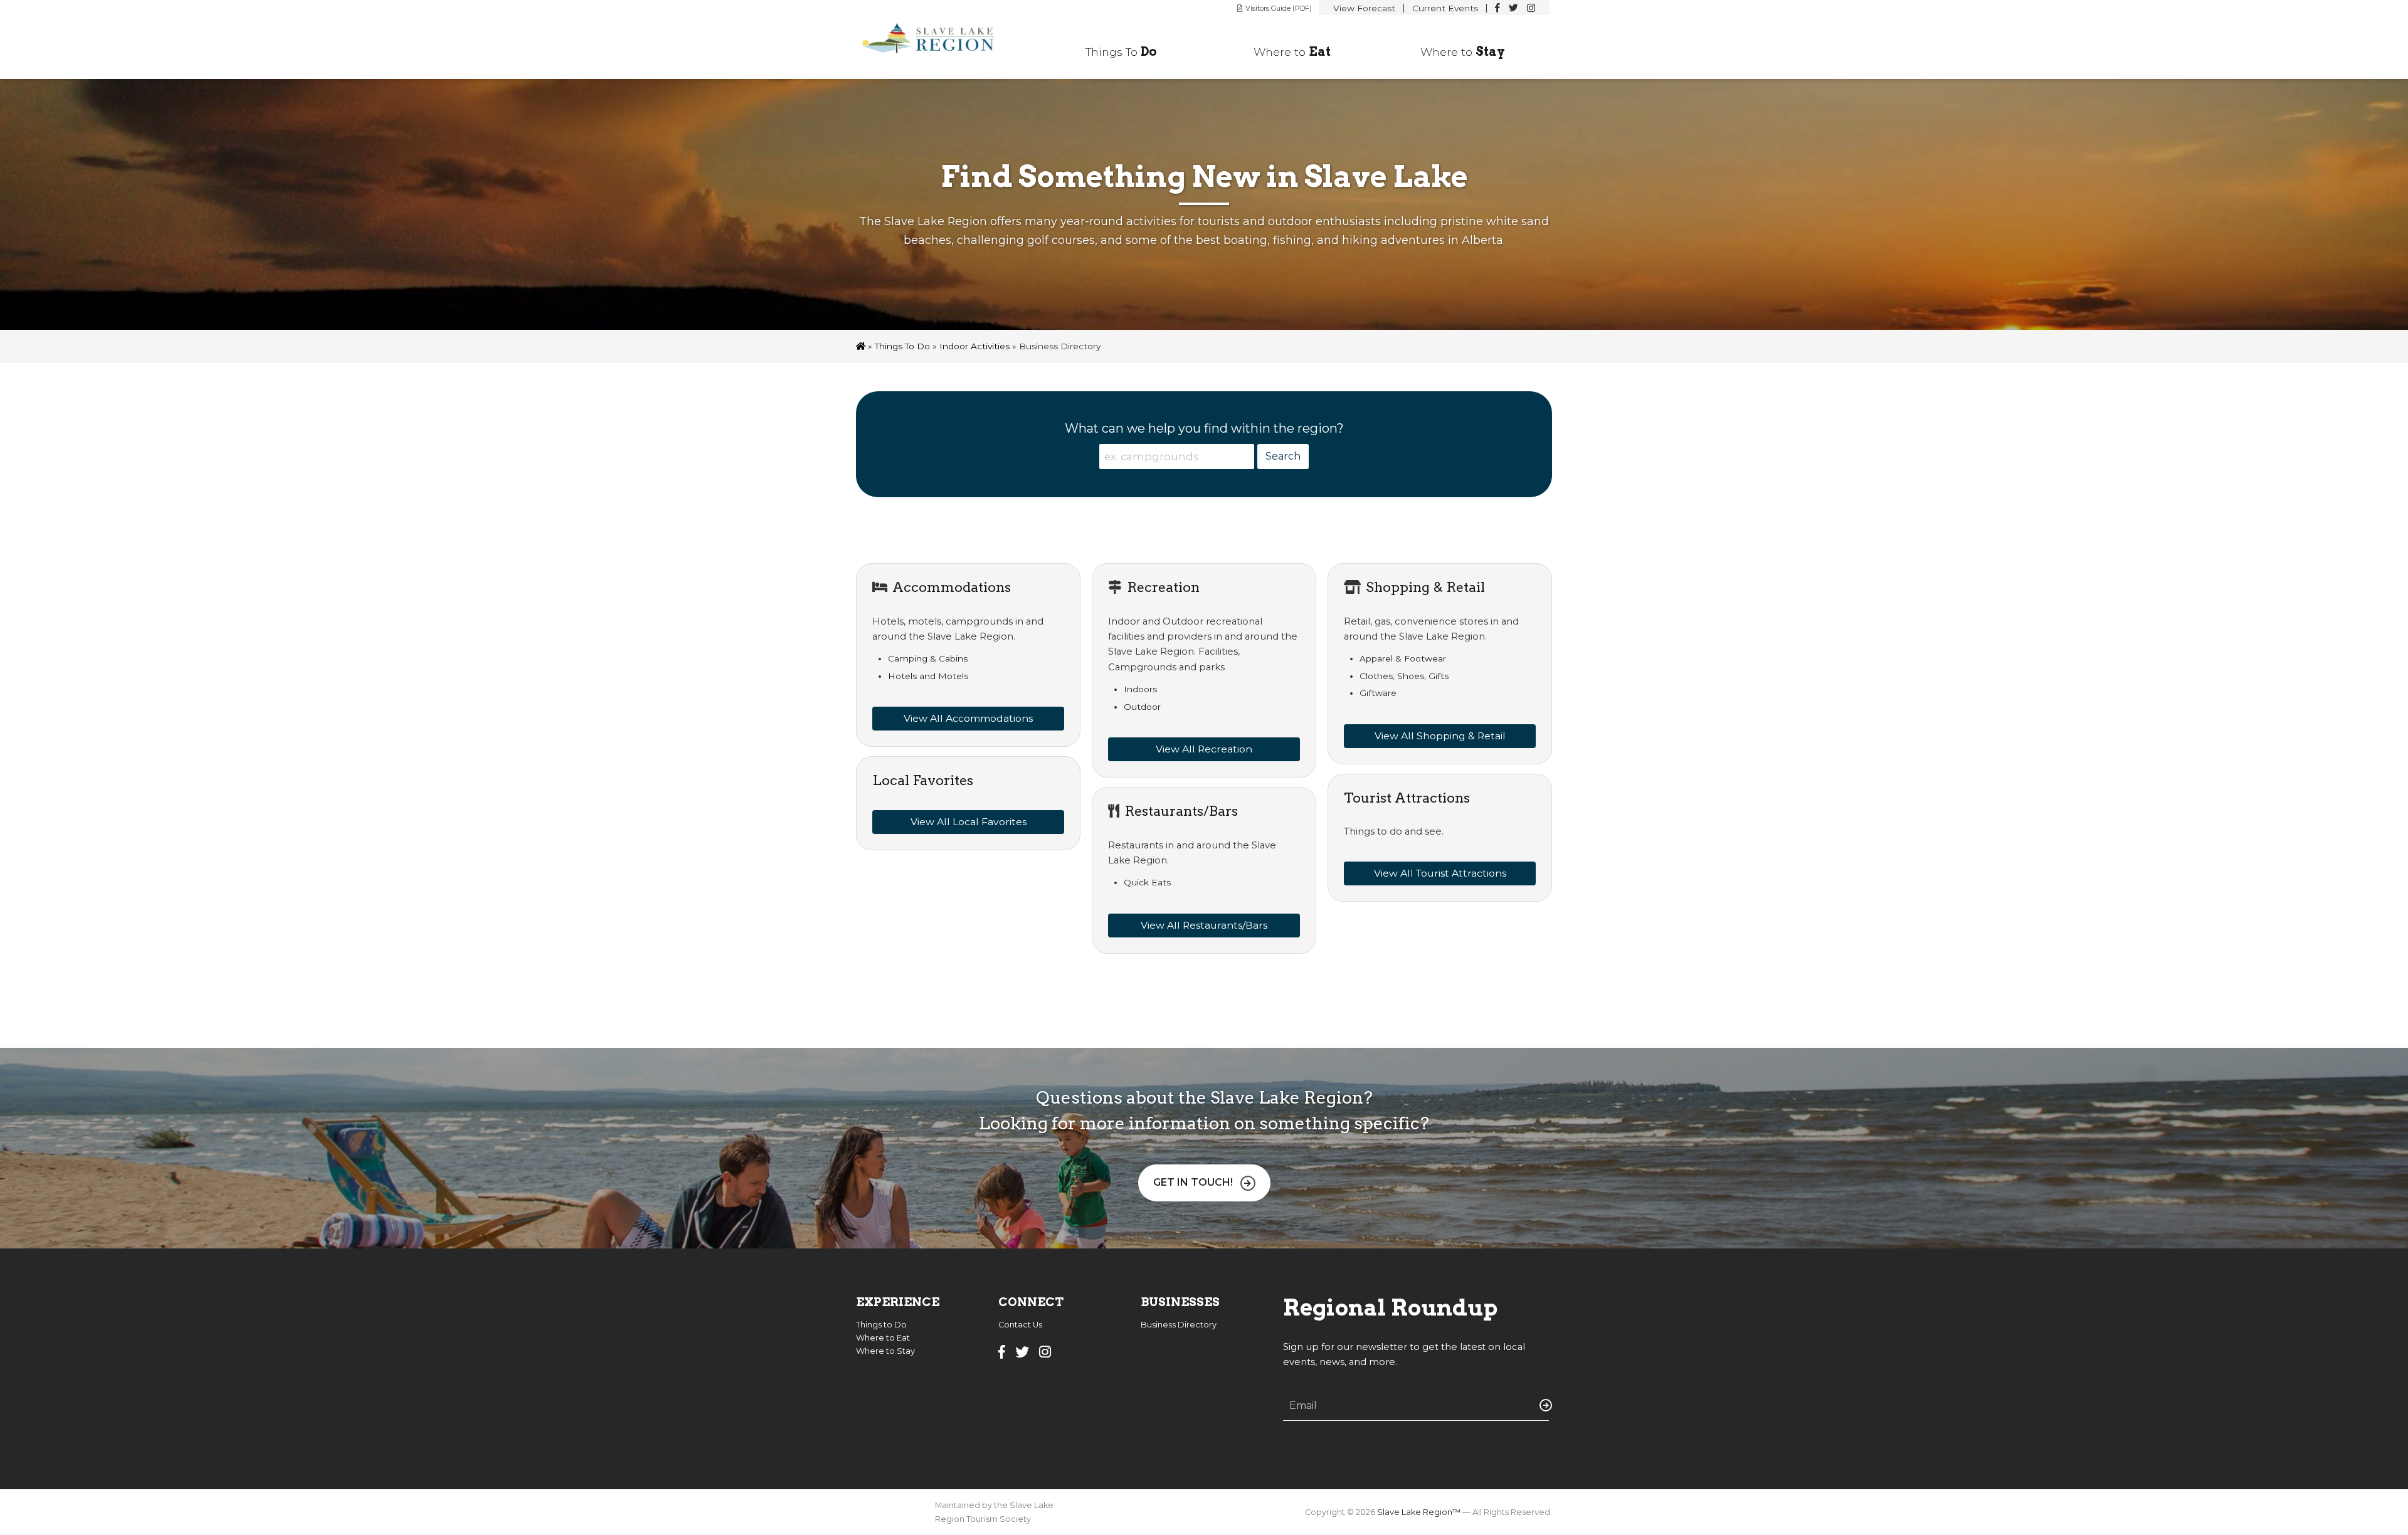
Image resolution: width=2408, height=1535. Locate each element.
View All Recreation (1204, 749)
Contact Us (1020, 1325)
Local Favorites (923, 780)
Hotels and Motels (928, 676)
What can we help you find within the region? (1204, 428)
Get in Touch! (1193, 1182)
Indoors (1140, 689)
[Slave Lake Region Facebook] (1497, 8)
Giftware (1378, 693)
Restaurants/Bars (1181, 811)
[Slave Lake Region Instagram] (1531, 8)
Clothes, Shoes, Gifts (1404, 676)
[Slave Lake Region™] (936, 40)
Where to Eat (883, 1338)
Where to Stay (885, 1351)
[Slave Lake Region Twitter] (1513, 8)
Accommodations (952, 587)
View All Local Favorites (969, 822)
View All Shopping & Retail (1440, 736)
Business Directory (1179, 1325)
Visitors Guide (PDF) (1279, 8)
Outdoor (1142, 707)
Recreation (1163, 587)
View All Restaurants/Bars (1204, 925)
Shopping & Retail (1425, 587)
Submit (1543, 1405)
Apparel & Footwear (1403, 658)
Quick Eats (1147, 882)
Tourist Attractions (1407, 798)
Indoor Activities (974, 346)
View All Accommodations (968, 718)
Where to (1292, 51)
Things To (1121, 51)
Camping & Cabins (928, 658)
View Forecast (1364, 8)
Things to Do (902, 346)
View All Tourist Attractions (1440, 873)
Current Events (1445, 8)
